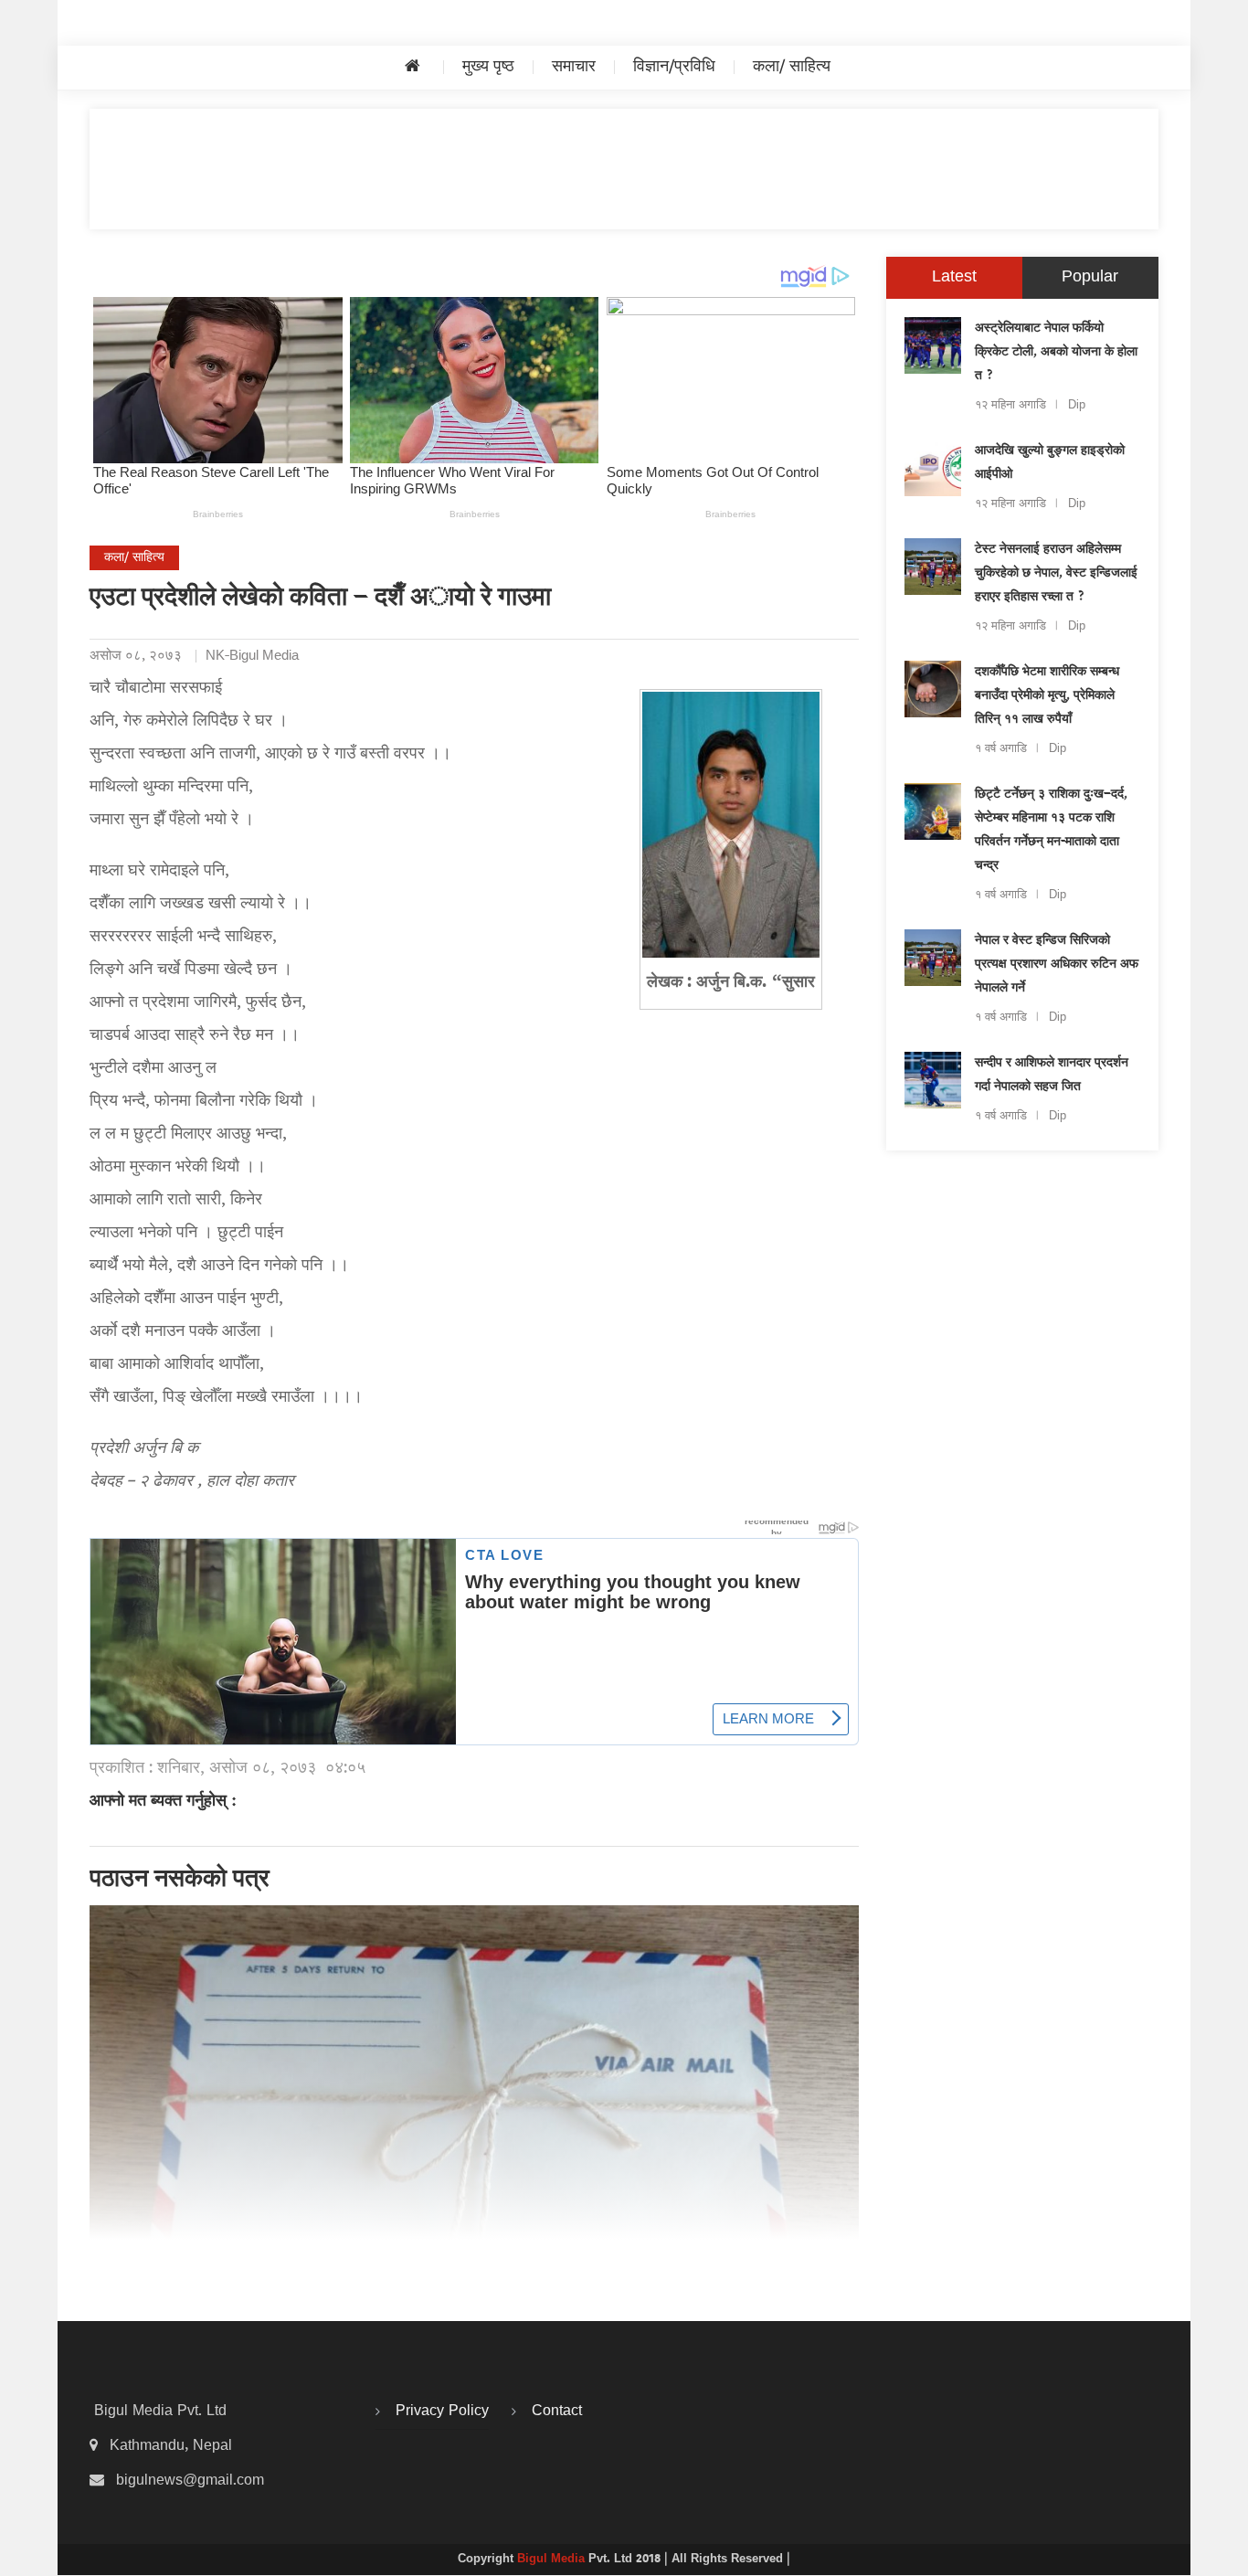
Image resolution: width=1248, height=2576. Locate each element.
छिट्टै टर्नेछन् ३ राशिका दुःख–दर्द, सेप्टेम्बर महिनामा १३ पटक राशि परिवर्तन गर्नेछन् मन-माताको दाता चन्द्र (1051, 831)
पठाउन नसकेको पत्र (180, 1881)
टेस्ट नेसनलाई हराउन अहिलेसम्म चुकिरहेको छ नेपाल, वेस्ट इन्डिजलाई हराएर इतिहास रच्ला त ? (1056, 574)
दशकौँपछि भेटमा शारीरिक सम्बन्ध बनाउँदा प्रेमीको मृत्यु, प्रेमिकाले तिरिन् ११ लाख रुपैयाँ (1047, 696)
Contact (557, 2412)
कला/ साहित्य (792, 67)
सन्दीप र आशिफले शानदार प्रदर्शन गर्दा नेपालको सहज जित (1052, 1076)
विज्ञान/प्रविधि (674, 67)
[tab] (954, 278)
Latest (954, 277)
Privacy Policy (442, 2412)
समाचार (574, 67)
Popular (1090, 277)
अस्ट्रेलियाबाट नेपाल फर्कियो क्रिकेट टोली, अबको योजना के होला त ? (1056, 353)
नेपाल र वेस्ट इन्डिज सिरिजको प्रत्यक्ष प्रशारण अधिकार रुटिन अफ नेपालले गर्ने (1057, 965)
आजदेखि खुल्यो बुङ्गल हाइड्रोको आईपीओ (1050, 463)
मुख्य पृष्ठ (488, 67)
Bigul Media (553, 2560)
